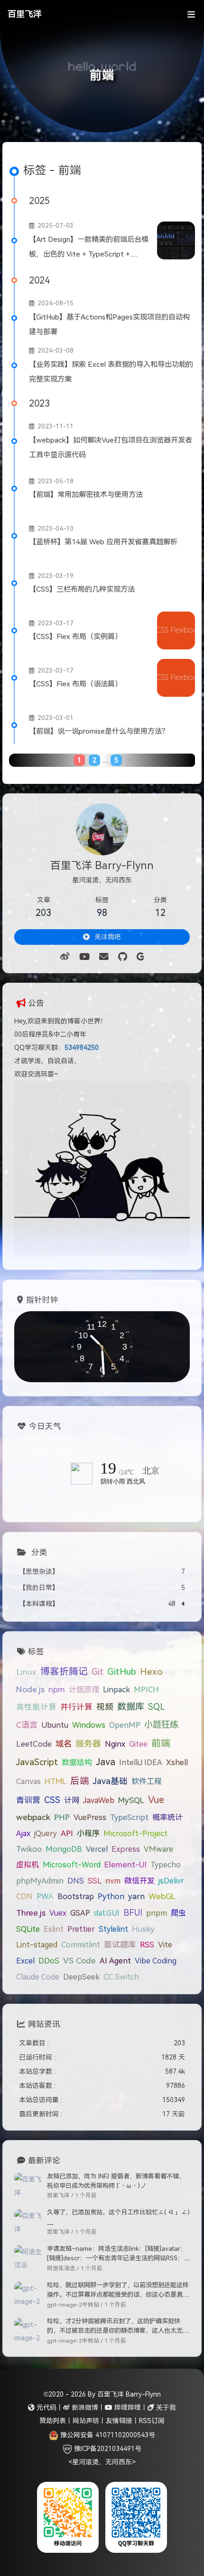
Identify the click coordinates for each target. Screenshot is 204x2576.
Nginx (115, 1744)
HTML (56, 1781)
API (67, 1833)
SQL (157, 1707)
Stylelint (113, 1929)
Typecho (166, 1865)
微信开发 (139, 1881)
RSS (147, 1945)
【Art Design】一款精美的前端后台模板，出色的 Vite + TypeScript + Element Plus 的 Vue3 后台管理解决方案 (90, 249)
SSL (95, 1881)
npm (57, 1689)
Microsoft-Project (135, 1833)
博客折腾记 (64, 1671)
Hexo (151, 1672)
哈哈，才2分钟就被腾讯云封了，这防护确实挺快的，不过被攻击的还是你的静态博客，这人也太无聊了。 (118, 2327)
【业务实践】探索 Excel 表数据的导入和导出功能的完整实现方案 (111, 372)
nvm (113, 1881)
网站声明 (86, 2421)
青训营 (28, 1800)
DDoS (49, 1961)
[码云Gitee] (140, 957)
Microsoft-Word (72, 1865)
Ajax (23, 1833)
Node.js (30, 1689)
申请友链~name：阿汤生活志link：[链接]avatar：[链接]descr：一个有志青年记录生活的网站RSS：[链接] (117, 2254)
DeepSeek (81, 1977)
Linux (26, 1672)
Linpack (116, 1689)
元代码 (46, 2407)
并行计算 (76, 1707)
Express (126, 1849)
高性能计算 (36, 1707)
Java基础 (110, 1781)
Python (111, 1896)
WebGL (162, 1896)
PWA (45, 1896)
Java (106, 1762)
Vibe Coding (156, 1961)
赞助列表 (53, 2421)
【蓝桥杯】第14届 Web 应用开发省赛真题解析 (103, 542)
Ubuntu (55, 1725)
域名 (64, 1744)
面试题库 (120, 1945)
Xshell (177, 1762)
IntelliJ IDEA (141, 1762)
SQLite (28, 1929)
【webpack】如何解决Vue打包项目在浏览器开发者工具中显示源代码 (111, 447)
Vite (165, 1945)
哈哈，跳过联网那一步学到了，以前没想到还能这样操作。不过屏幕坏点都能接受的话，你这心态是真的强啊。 (118, 2291)
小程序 (88, 1833)
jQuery (46, 1833)
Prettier (81, 1929)
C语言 (27, 1725)
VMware (158, 1849)
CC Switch (121, 1977)
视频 (105, 1707)
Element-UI (125, 1865)
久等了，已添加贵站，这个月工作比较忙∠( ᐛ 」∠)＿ (118, 2217)
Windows (89, 1725)
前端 (161, 1743)
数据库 (131, 1707)
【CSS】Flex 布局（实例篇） (75, 636)
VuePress (90, 1817)
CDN (24, 1896)
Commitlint (81, 1945)
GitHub (122, 1672)
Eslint (54, 1929)
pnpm (157, 1913)
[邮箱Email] (104, 957)
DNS (76, 1881)
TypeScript (129, 1817)
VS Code (79, 1961)
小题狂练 (161, 1725)
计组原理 (84, 1689)
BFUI (133, 1913)
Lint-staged (37, 1945)
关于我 (165, 2407)
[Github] (123, 957)
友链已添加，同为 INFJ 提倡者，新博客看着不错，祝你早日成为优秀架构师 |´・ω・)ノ (116, 2181)
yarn (136, 1896)
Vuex (58, 1913)
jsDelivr (171, 1881)
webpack (33, 1817)
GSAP (80, 1913)
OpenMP (125, 1725)
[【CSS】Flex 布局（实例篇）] (176, 631)
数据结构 (77, 1762)
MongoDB (64, 1849)
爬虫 (178, 1913)
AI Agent (115, 1961)
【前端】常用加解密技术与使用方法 (86, 494)
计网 (72, 1800)
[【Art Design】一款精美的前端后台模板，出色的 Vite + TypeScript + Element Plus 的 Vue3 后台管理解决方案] (176, 240)
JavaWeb (99, 1800)
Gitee (138, 1744)
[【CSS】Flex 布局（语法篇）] (176, 678)
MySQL (131, 1800)
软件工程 (147, 1781)
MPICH (146, 1689)
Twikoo (29, 1849)
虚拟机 (28, 1865)
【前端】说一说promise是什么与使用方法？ (99, 731)
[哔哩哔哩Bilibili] (84, 957)
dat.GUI (107, 1913)
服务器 (88, 1744)
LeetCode (34, 1744)
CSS (52, 1800)
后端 (80, 1781)
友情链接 (119, 2421)
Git (97, 1672)
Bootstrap (76, 1896)
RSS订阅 (152, 2421)
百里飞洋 (25, 14)
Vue (156, 1800)
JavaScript (37, 1762)
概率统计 (167, 1817)
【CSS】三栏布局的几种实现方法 (82, 589)
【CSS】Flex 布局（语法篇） (75, 684)
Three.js (31, 1913)
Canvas (28, 1781)
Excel (25, 1961)
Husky (143, 1929)
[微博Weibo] (65, 957)
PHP (62, 1817)
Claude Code (38, 1977)
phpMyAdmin (40, 1881)
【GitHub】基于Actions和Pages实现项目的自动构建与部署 (109, 324)
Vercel (97, 1849)
